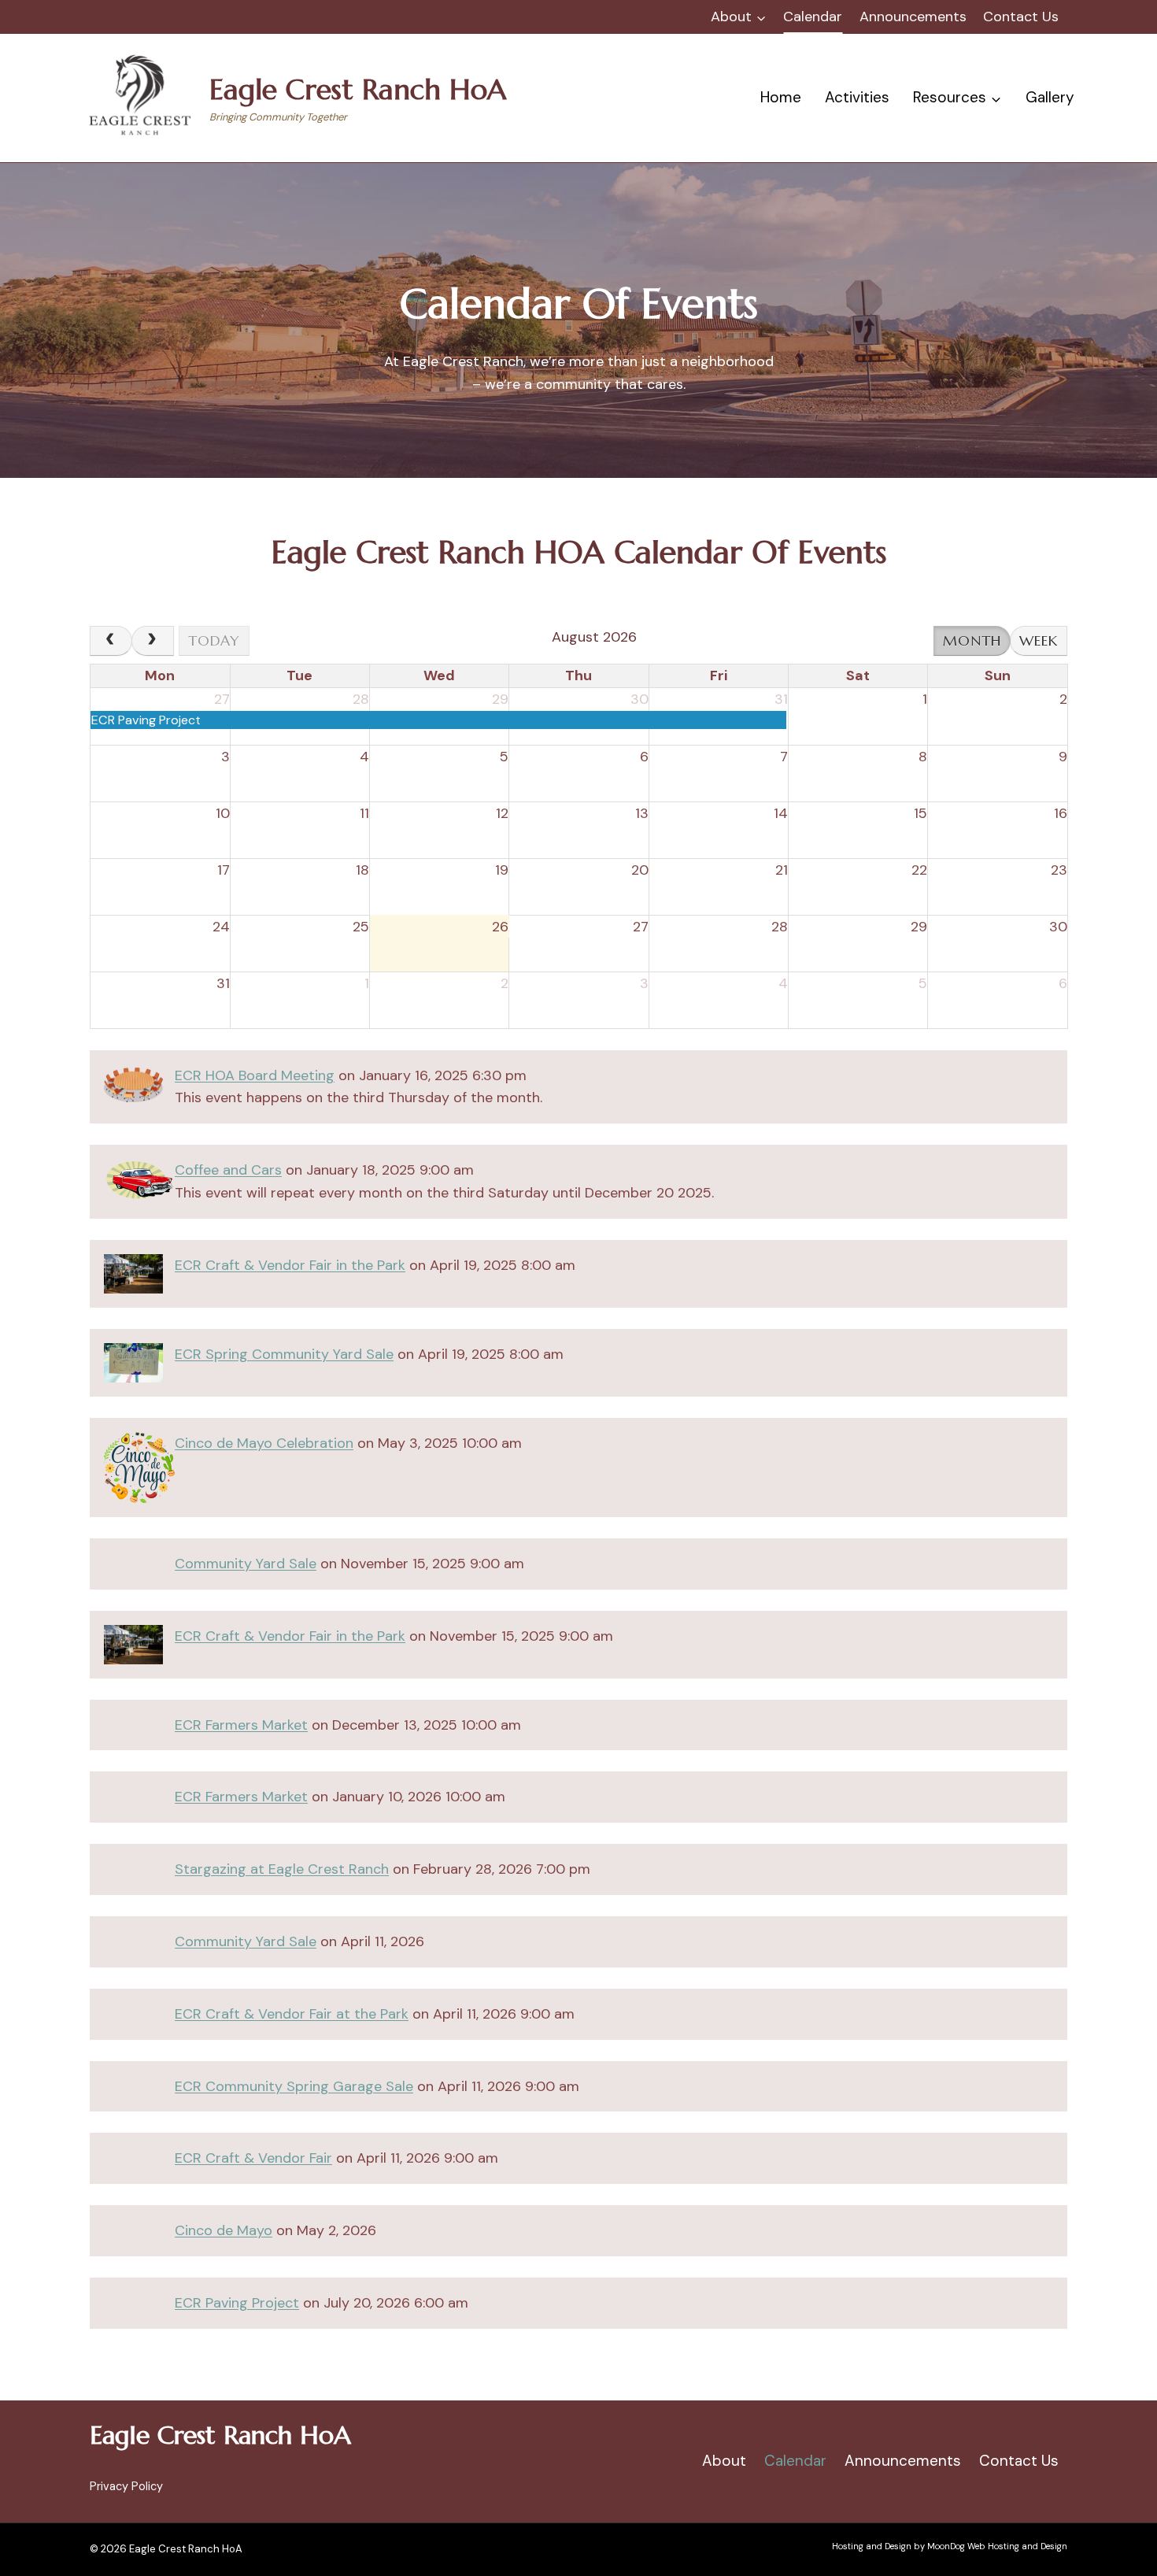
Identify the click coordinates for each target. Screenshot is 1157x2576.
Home (781, 97)
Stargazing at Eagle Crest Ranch (282, 1869)
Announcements (913, 17)
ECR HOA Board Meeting (255, 1075)
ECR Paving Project (237, 2303)
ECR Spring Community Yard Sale (284, 1354)
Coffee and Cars (228, 1170)
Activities (857, 97)
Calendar (813, 17)
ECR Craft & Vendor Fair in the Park (290, 1265)
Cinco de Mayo (224, 2230)
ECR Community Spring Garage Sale (294, 2086)
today (214, 640)
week (1039, 640)
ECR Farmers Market (241, 1725)
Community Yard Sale (246, 1564)
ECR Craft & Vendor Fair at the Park (292, 2014)
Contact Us (1021, 17)
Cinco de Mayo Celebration (264, 1443)
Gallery (1050, 97)
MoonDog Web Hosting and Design (997, 2546)
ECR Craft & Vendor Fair (253, 2158)
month (972, 640)
